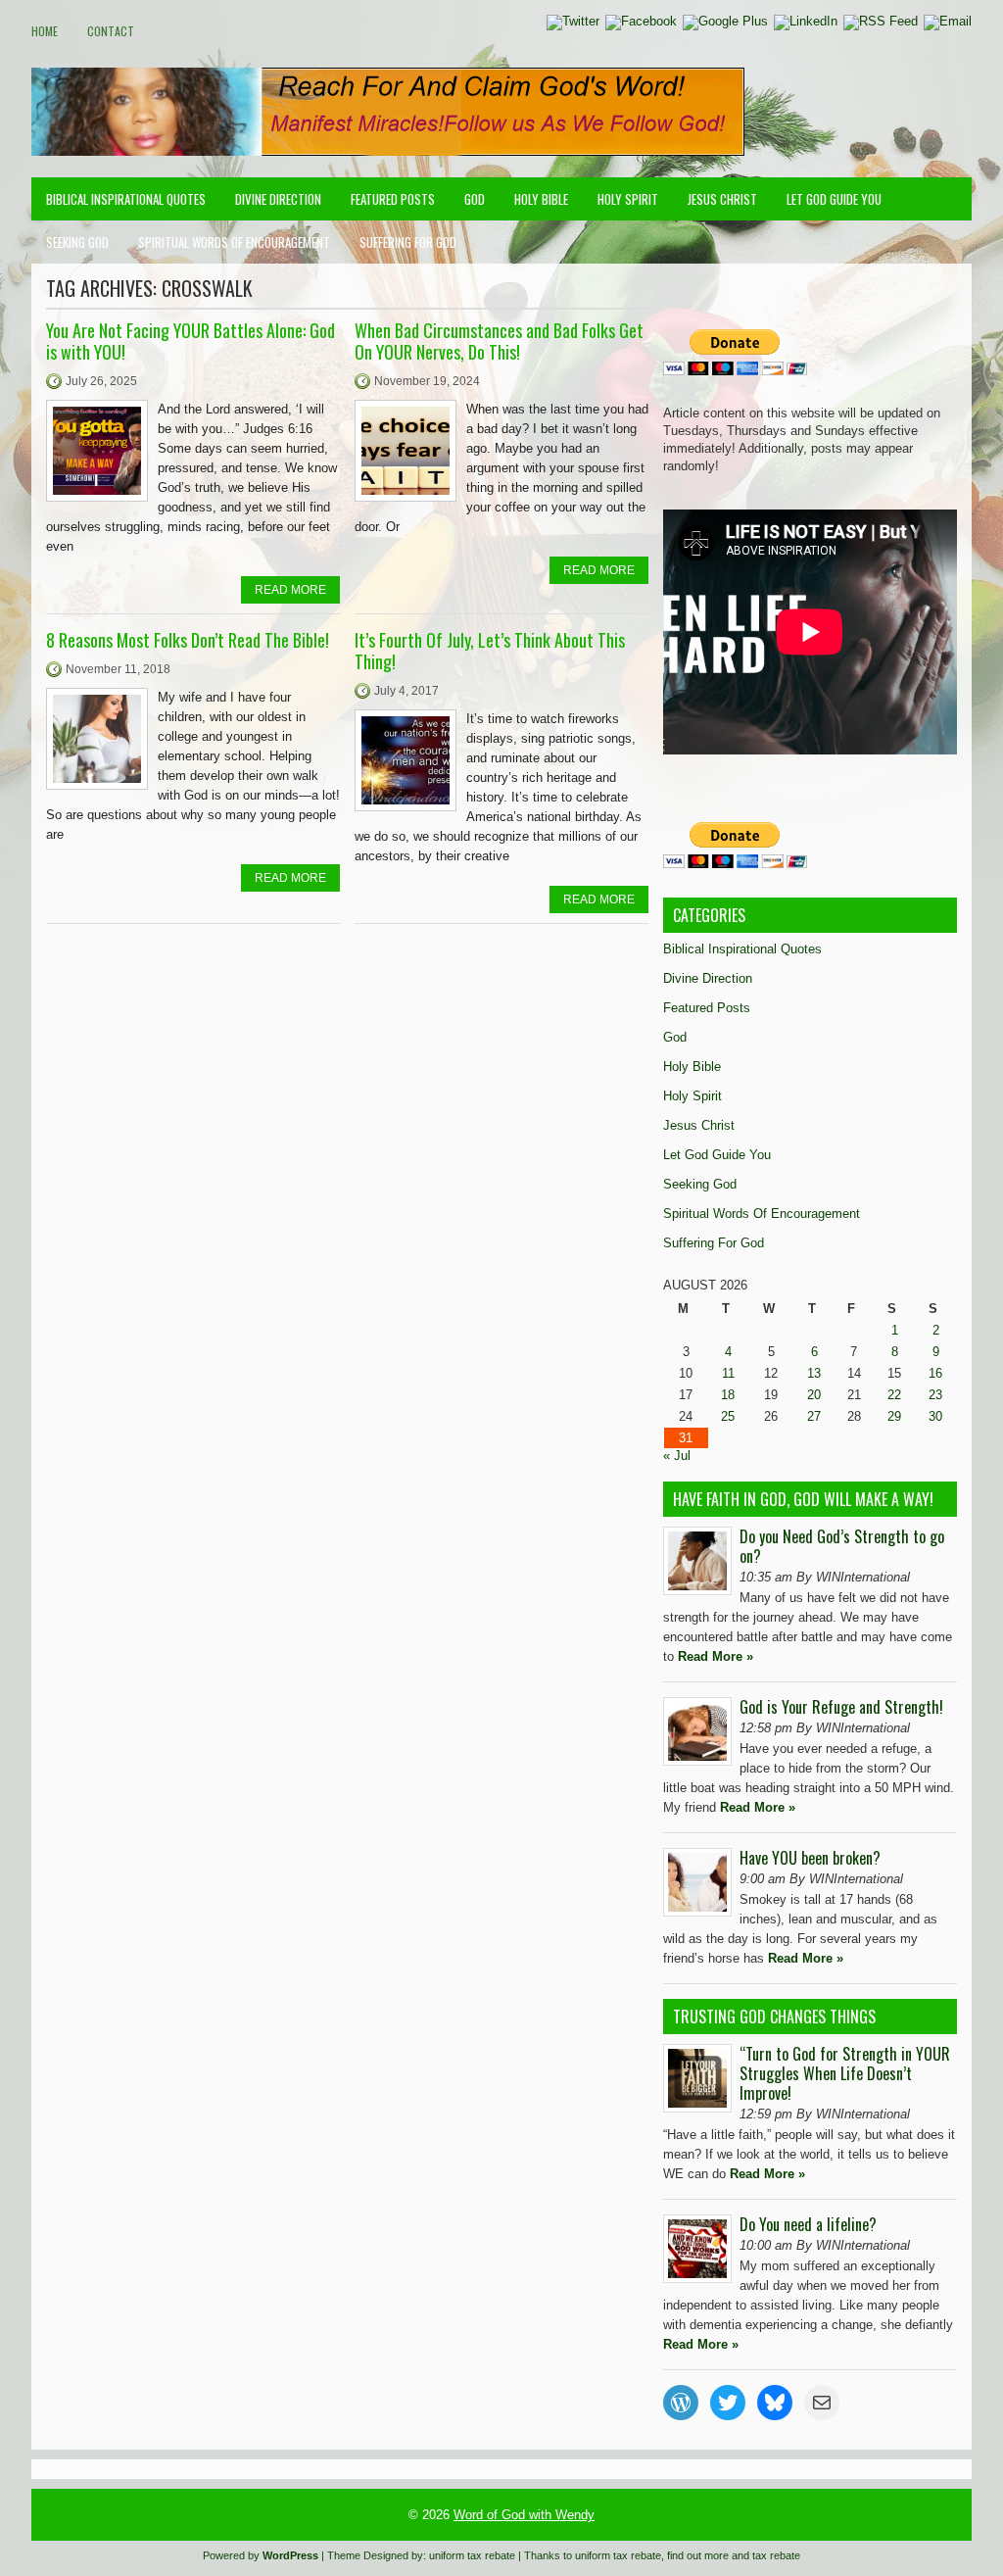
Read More (290, 590)
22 (894, 1395)
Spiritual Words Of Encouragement (234, 242)
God (475, 199)
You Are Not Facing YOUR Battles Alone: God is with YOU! (191, 341)
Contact (111, 31)
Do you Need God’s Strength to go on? (842, 1546)
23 (935, 1395)
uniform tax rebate (472, 2555)
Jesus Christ (722, 199)
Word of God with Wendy (524, 2515)
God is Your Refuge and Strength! (841, 1707)
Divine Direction (278, 199)
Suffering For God (408, 242)
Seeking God (77, 242)
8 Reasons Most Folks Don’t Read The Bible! (188, 640)
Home (45, 31)
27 (814, 1416)
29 (894, 1416)
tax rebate (776, 2555)
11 (728, 1373)
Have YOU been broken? (810, 1858)
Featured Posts (393, 199)
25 (728, 1416)
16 (935, 1373)
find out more (698, 2555)
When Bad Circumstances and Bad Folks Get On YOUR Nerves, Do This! (499, 341)
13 (814, 1373)
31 (686, 1438)
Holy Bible (541, 199)
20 (814, 1395)
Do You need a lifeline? (808, 2224)
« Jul (677, 1456)
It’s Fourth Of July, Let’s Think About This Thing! (490, 651)
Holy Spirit (628, 199)
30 (935, 1416)
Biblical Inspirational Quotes (126, 199)
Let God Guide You (834, 199)
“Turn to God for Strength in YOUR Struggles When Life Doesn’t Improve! (845, 2073)
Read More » (716, 1656)
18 (728, 1395)
